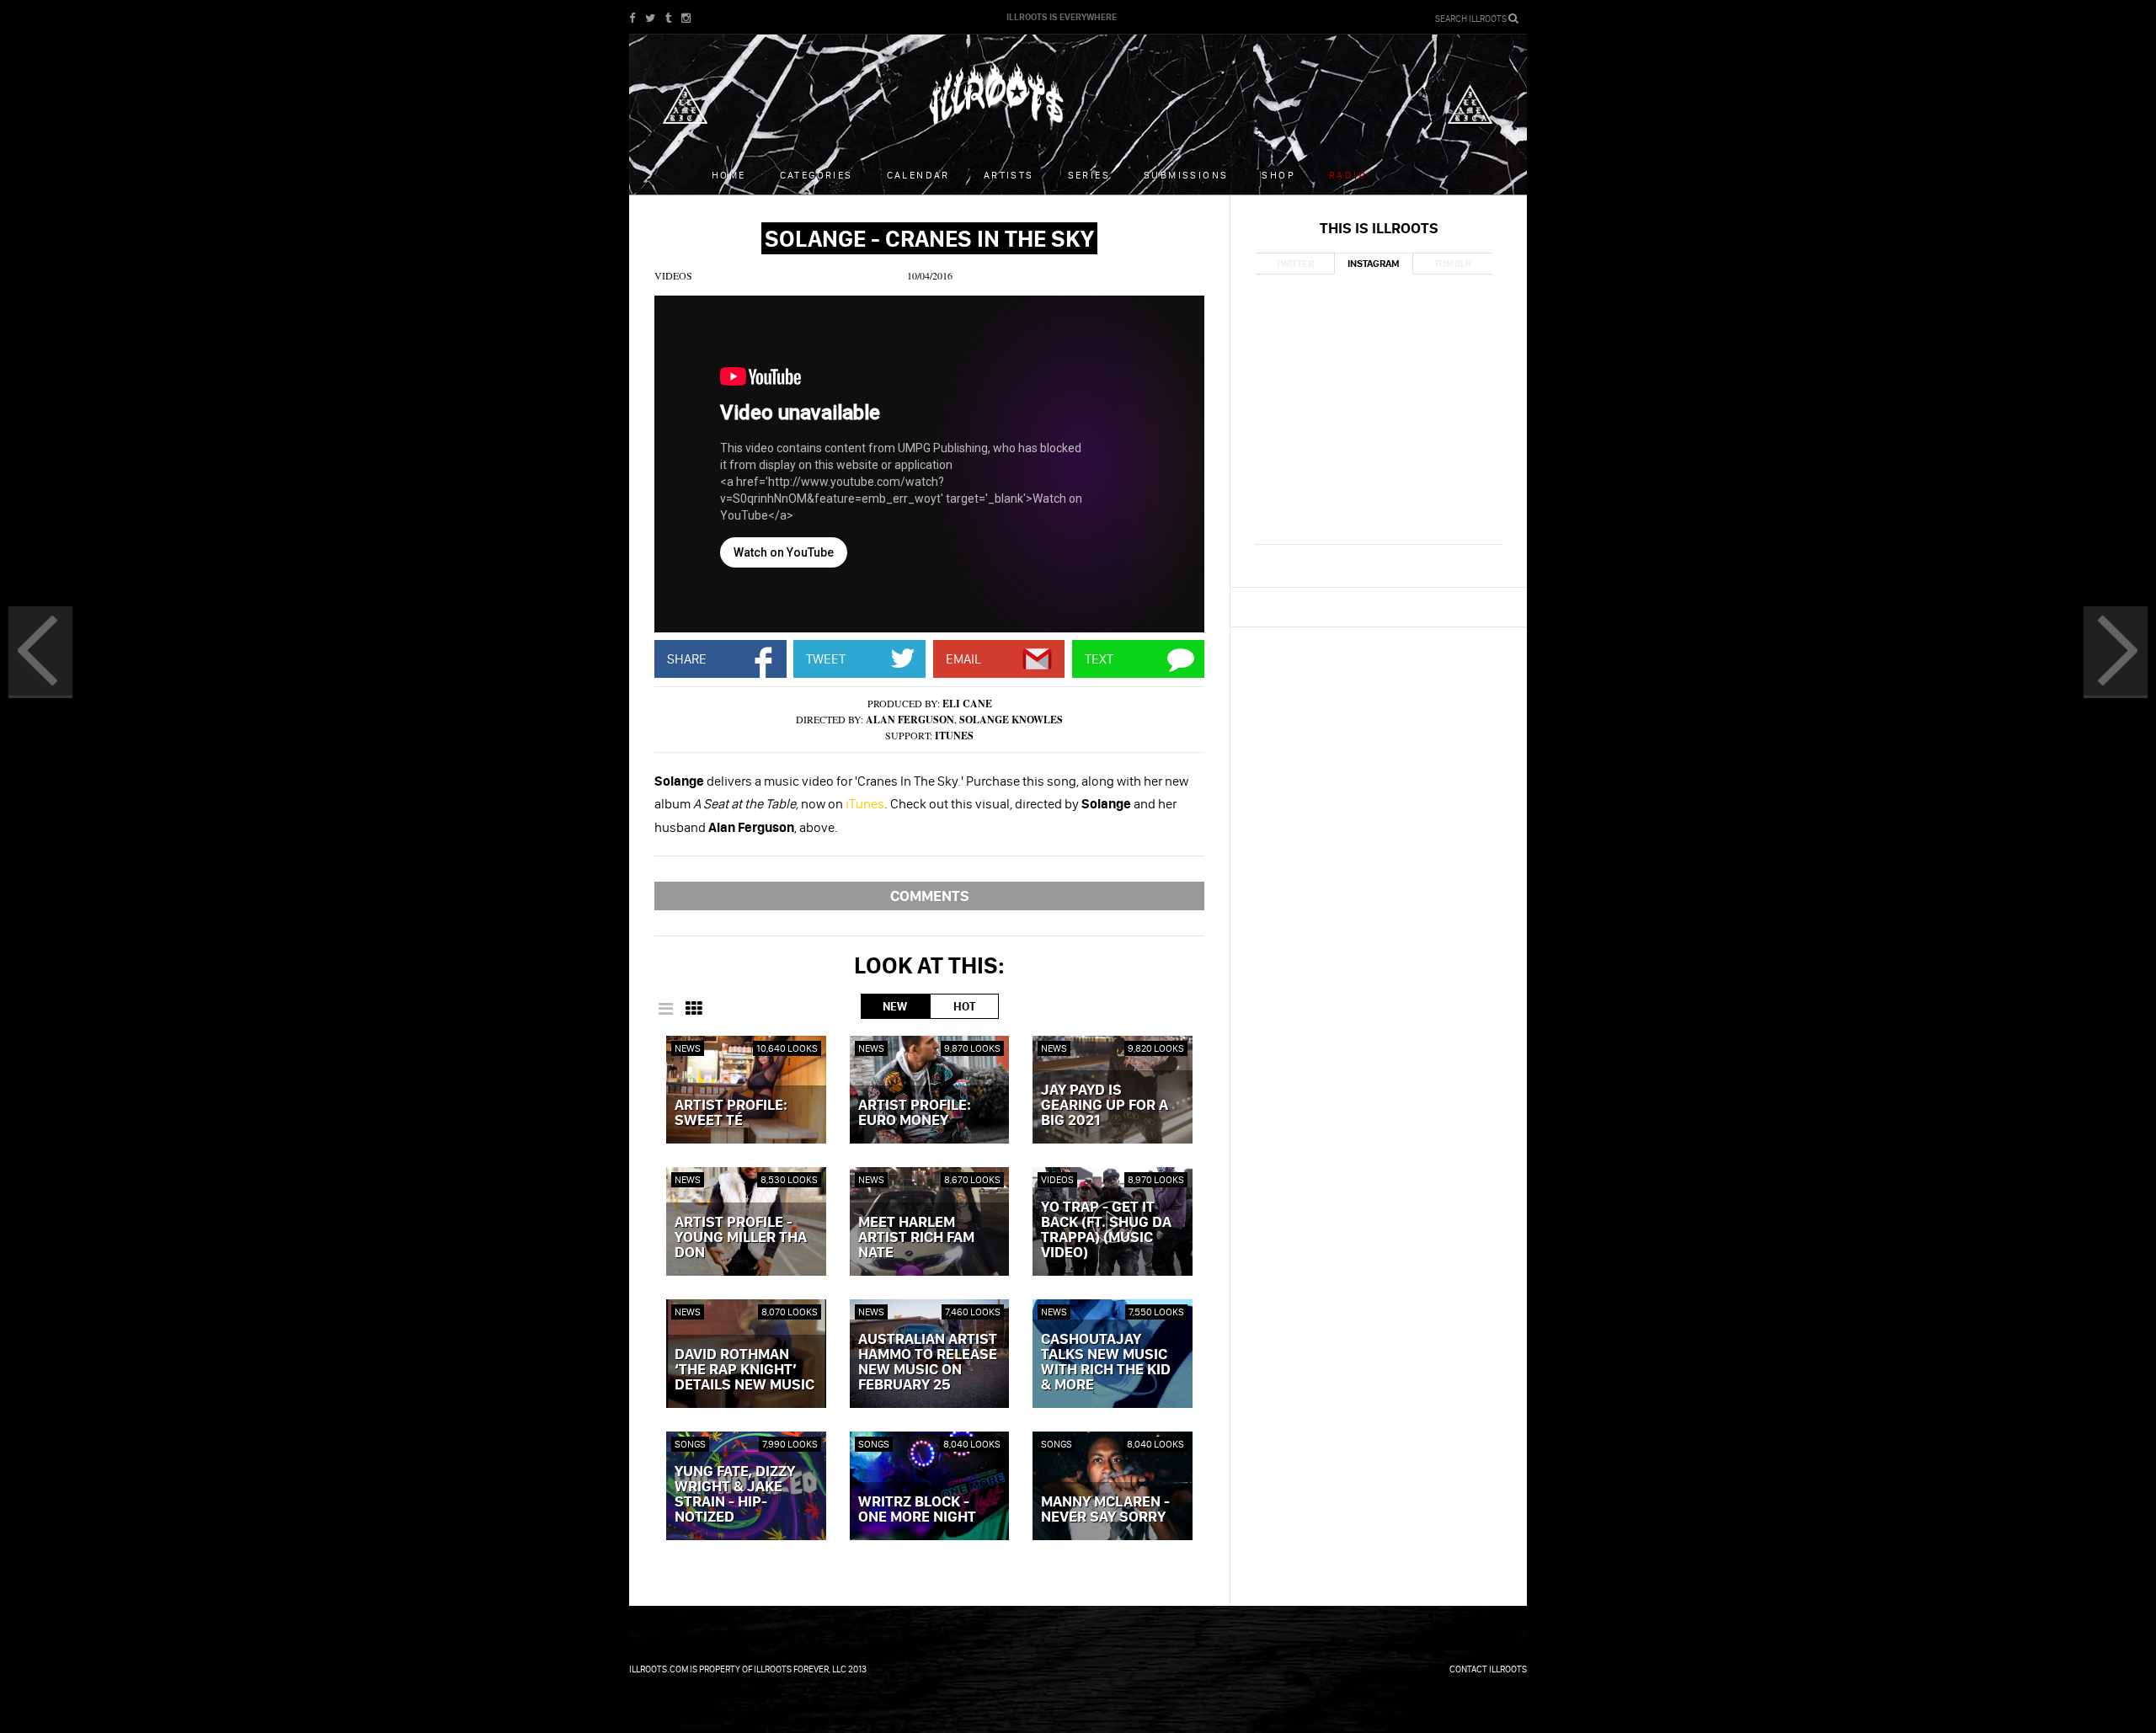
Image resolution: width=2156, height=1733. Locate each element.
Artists (1009, 175)
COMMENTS (930, 896)
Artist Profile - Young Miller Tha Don (741, 1238)
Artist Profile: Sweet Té (731, 1113)
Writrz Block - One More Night (917, 1510)
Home (729, 175)
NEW (895, 1006)
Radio (1348, 175)
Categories (817, 175)
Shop (1278, 175)
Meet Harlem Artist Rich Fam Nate (916, 1238)
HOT (964, 1006)
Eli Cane (967, 704)
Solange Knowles (1011, 720)
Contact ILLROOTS (1488, 1669)
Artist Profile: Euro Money (915, 1113)
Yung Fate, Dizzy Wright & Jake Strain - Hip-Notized (735, 1495)
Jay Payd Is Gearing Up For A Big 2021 (1105, 1106)
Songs (690, 1444)
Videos (673, 275)
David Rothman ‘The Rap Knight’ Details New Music (744, 1370)
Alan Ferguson (910, 720)
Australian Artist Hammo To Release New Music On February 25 (928, 1362)
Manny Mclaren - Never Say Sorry (1105, 1510)
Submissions (1186, 175)
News (688, 1048)
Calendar (918, 175)
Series (1089, 175)
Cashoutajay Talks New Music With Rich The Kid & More (1106, 1362)
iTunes (954, 736)
